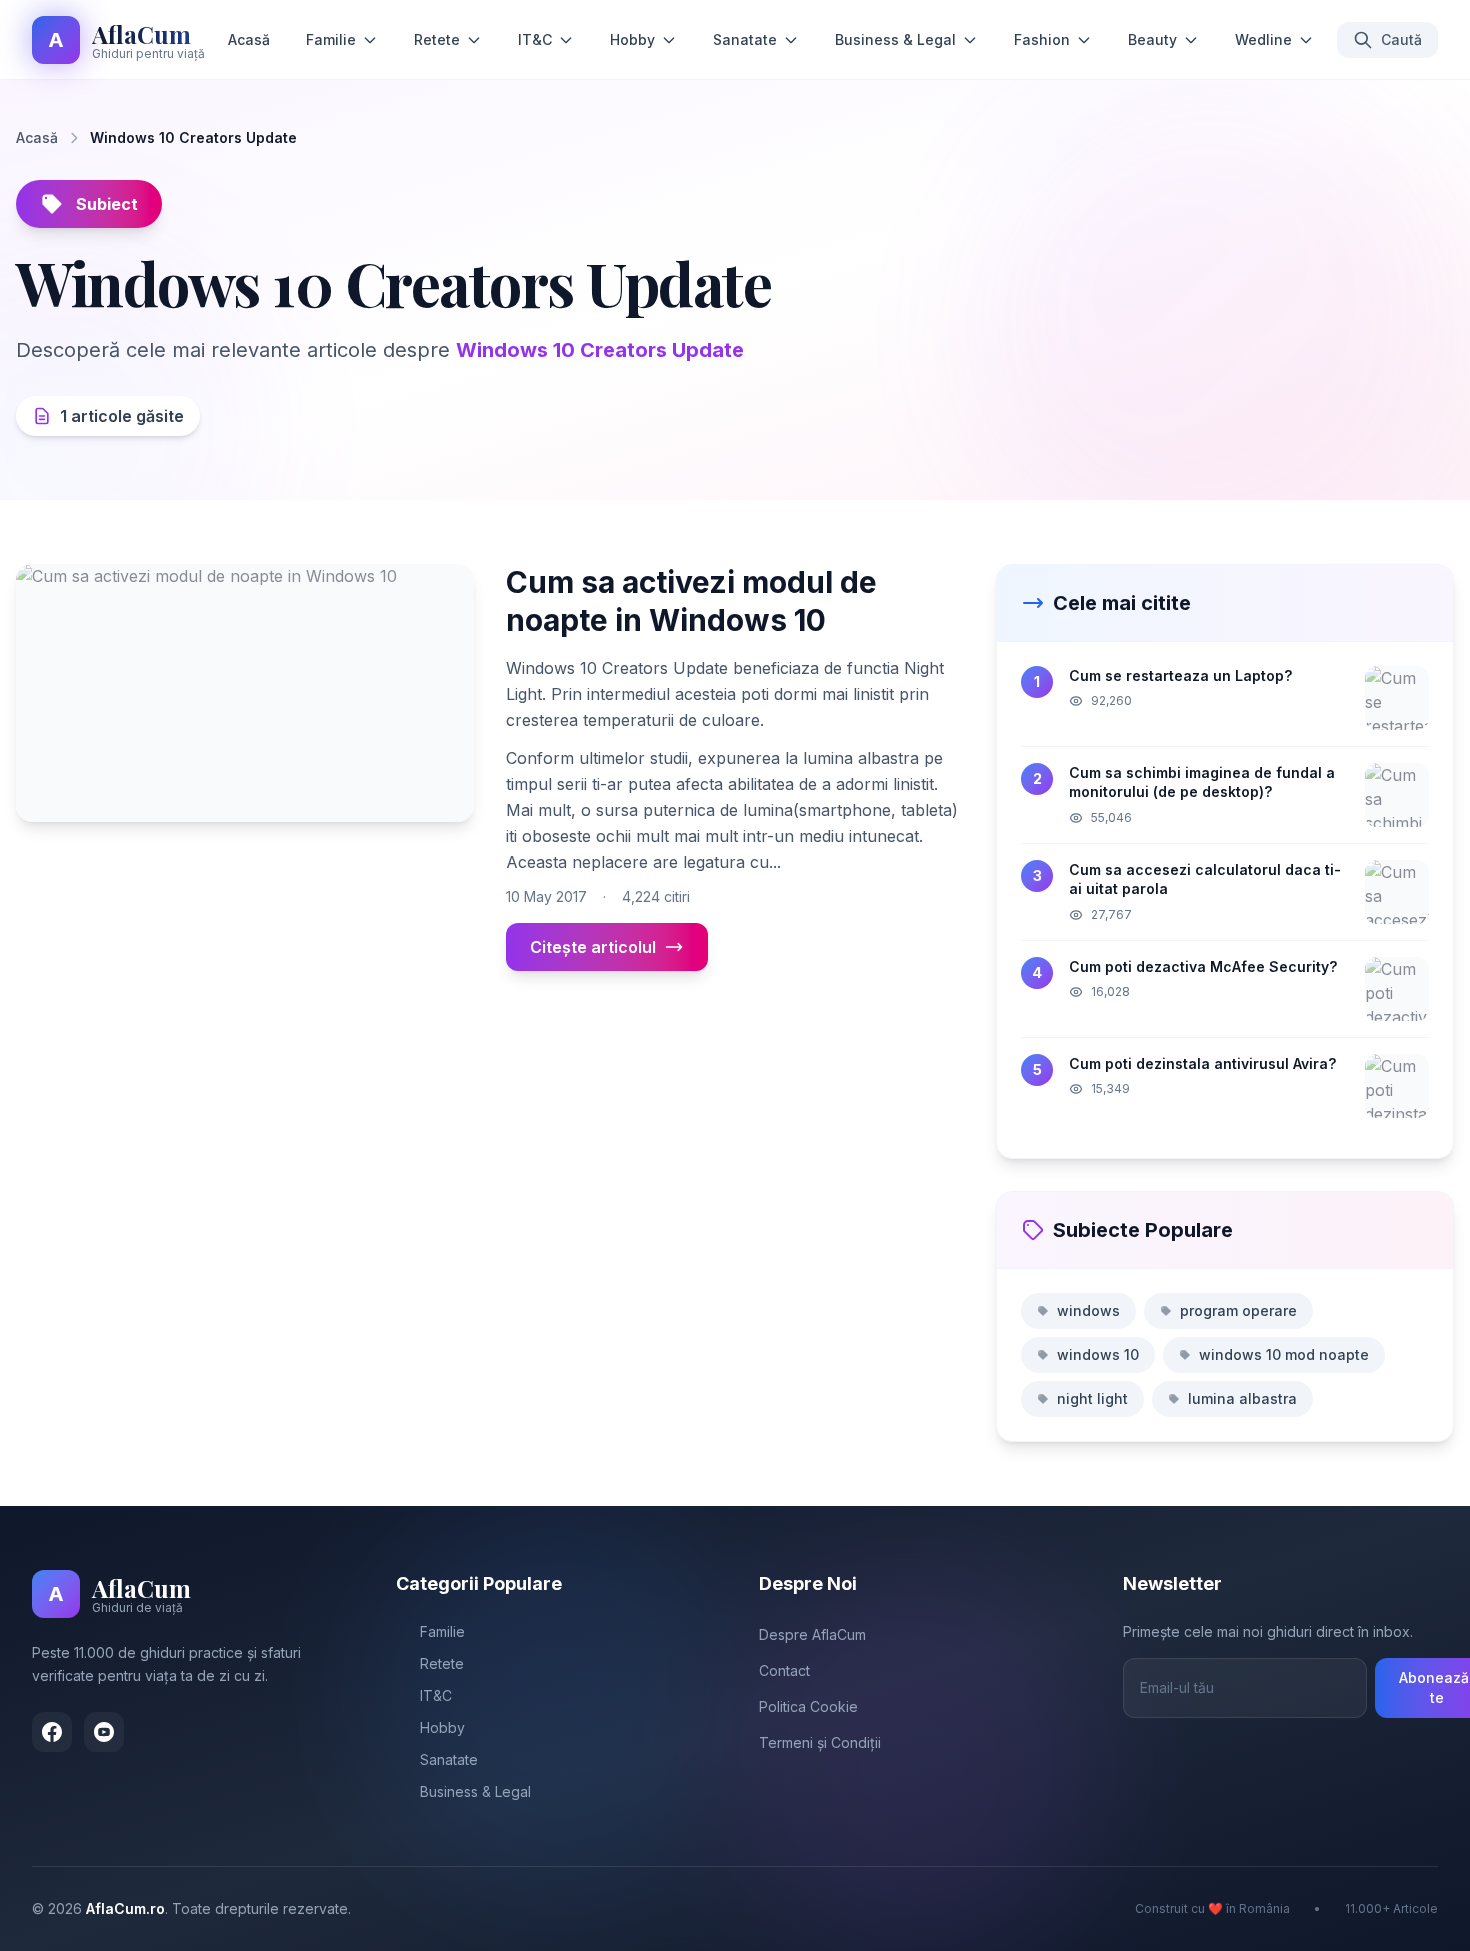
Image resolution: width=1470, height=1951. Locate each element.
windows (1088, 1310)
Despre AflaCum (812, 1634)
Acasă (249, 39)
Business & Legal (895, 39)
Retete (437, 39)
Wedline (1263, 39)
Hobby (632, 39)
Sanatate (745, 39)
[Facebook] (52, 1732)
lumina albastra (1242, 1398)
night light (1092, 1398)
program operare (1238, 1310)
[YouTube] (104, 1732)
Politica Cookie (808, 1706)
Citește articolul (593, 947)
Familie (331, 39)
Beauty (1152, 39)
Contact (784, 1670)
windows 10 (1098, 1354)
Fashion (1042, 39)
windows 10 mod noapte (1284, 1354)
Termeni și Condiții (820, 1742)
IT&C (535, 39)
